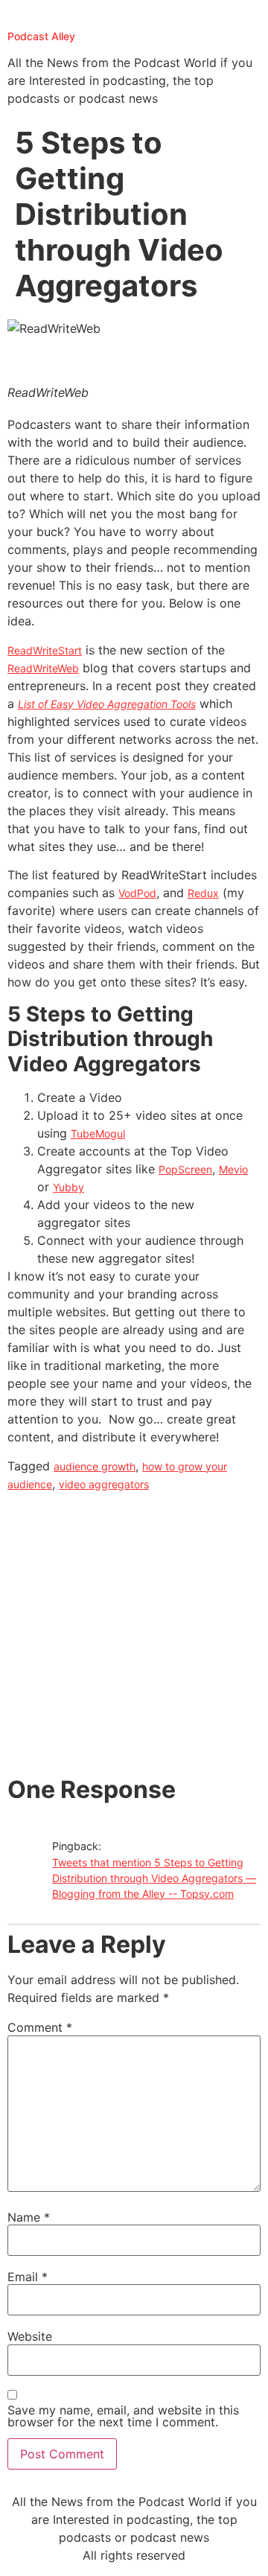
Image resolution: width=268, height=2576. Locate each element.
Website (30, 2336)
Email (28, 2277)
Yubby (68, 1187)
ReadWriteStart (45, 650)
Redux (203, 893)
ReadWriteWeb (43, 668)
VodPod (137, 893)
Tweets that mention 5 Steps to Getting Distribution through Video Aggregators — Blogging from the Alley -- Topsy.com (154, 1878)
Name (29, 2217)
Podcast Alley (41, 36)
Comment (40, 2027)
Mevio (233, 1169)
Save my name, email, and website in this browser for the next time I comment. (123, 2416)
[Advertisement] (134, 1634)
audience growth (95, 1466)
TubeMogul (98, 1134)
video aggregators (104, 1484)
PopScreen (185, 1169)
